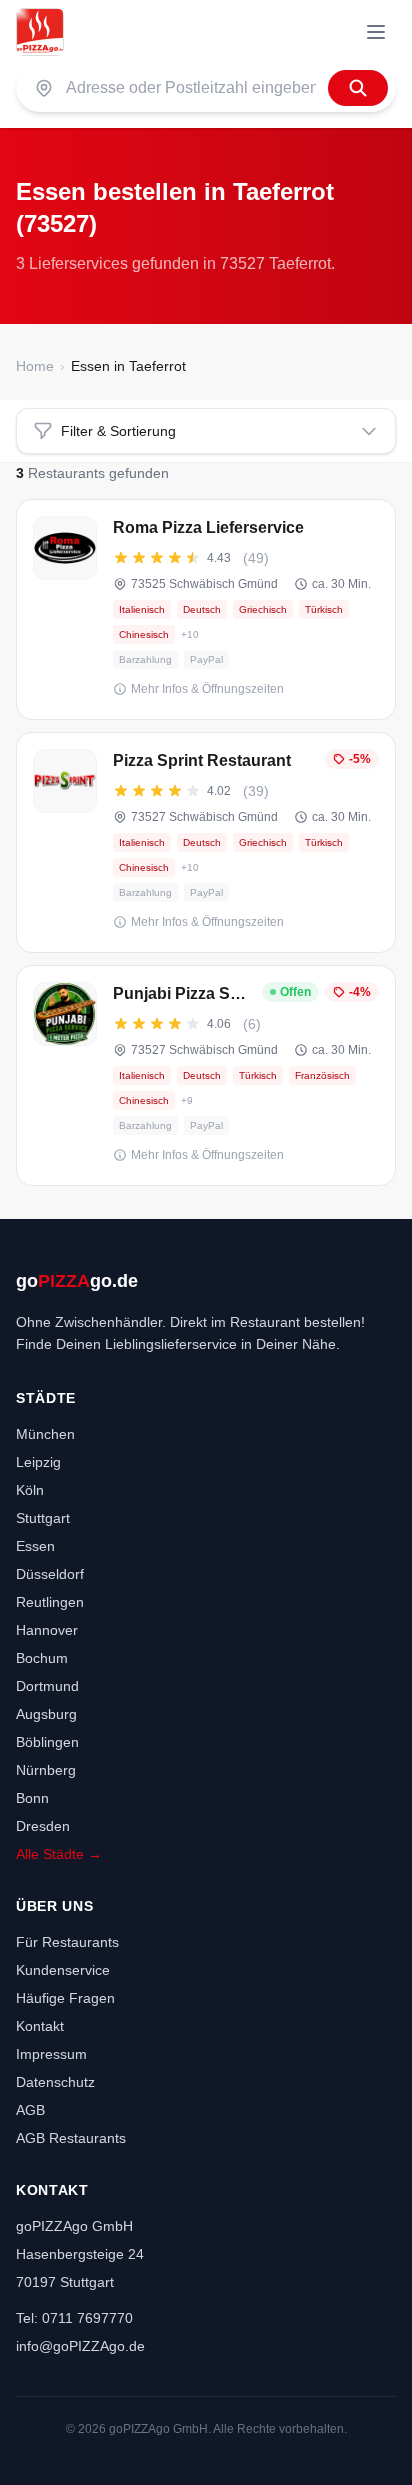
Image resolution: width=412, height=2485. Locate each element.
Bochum (42, 1658)
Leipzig (38, 1462)
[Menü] (376, 32)
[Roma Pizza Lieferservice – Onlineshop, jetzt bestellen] (206, 609)
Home (35, 366)
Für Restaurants (67, 1942)
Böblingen (47, 1742)
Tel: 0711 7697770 (74, 2318)
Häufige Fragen (65, 1998)
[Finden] (358, 88)
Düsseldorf (50, 1574)
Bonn (32, 1798)
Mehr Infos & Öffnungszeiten (207, 689)
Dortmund (47, 1686)
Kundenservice (63, 1970)
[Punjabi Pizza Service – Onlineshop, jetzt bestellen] (206, 1075)
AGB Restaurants (71, 2138)
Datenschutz (55, 2082)
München (45, 1434)
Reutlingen (50, 1602)
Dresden (43, 1826)
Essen (35, 1546)
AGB (30, 2110)
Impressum (51, 2054)
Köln (30, 1490)
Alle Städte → (59, 1854)
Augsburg (46, 1714)
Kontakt (40, 2026)
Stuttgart (43, 1518)
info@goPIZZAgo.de (80, 2346)
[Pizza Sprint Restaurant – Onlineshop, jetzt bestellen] (206, 842)
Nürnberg (46, 1770)
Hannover (47, 1630)
